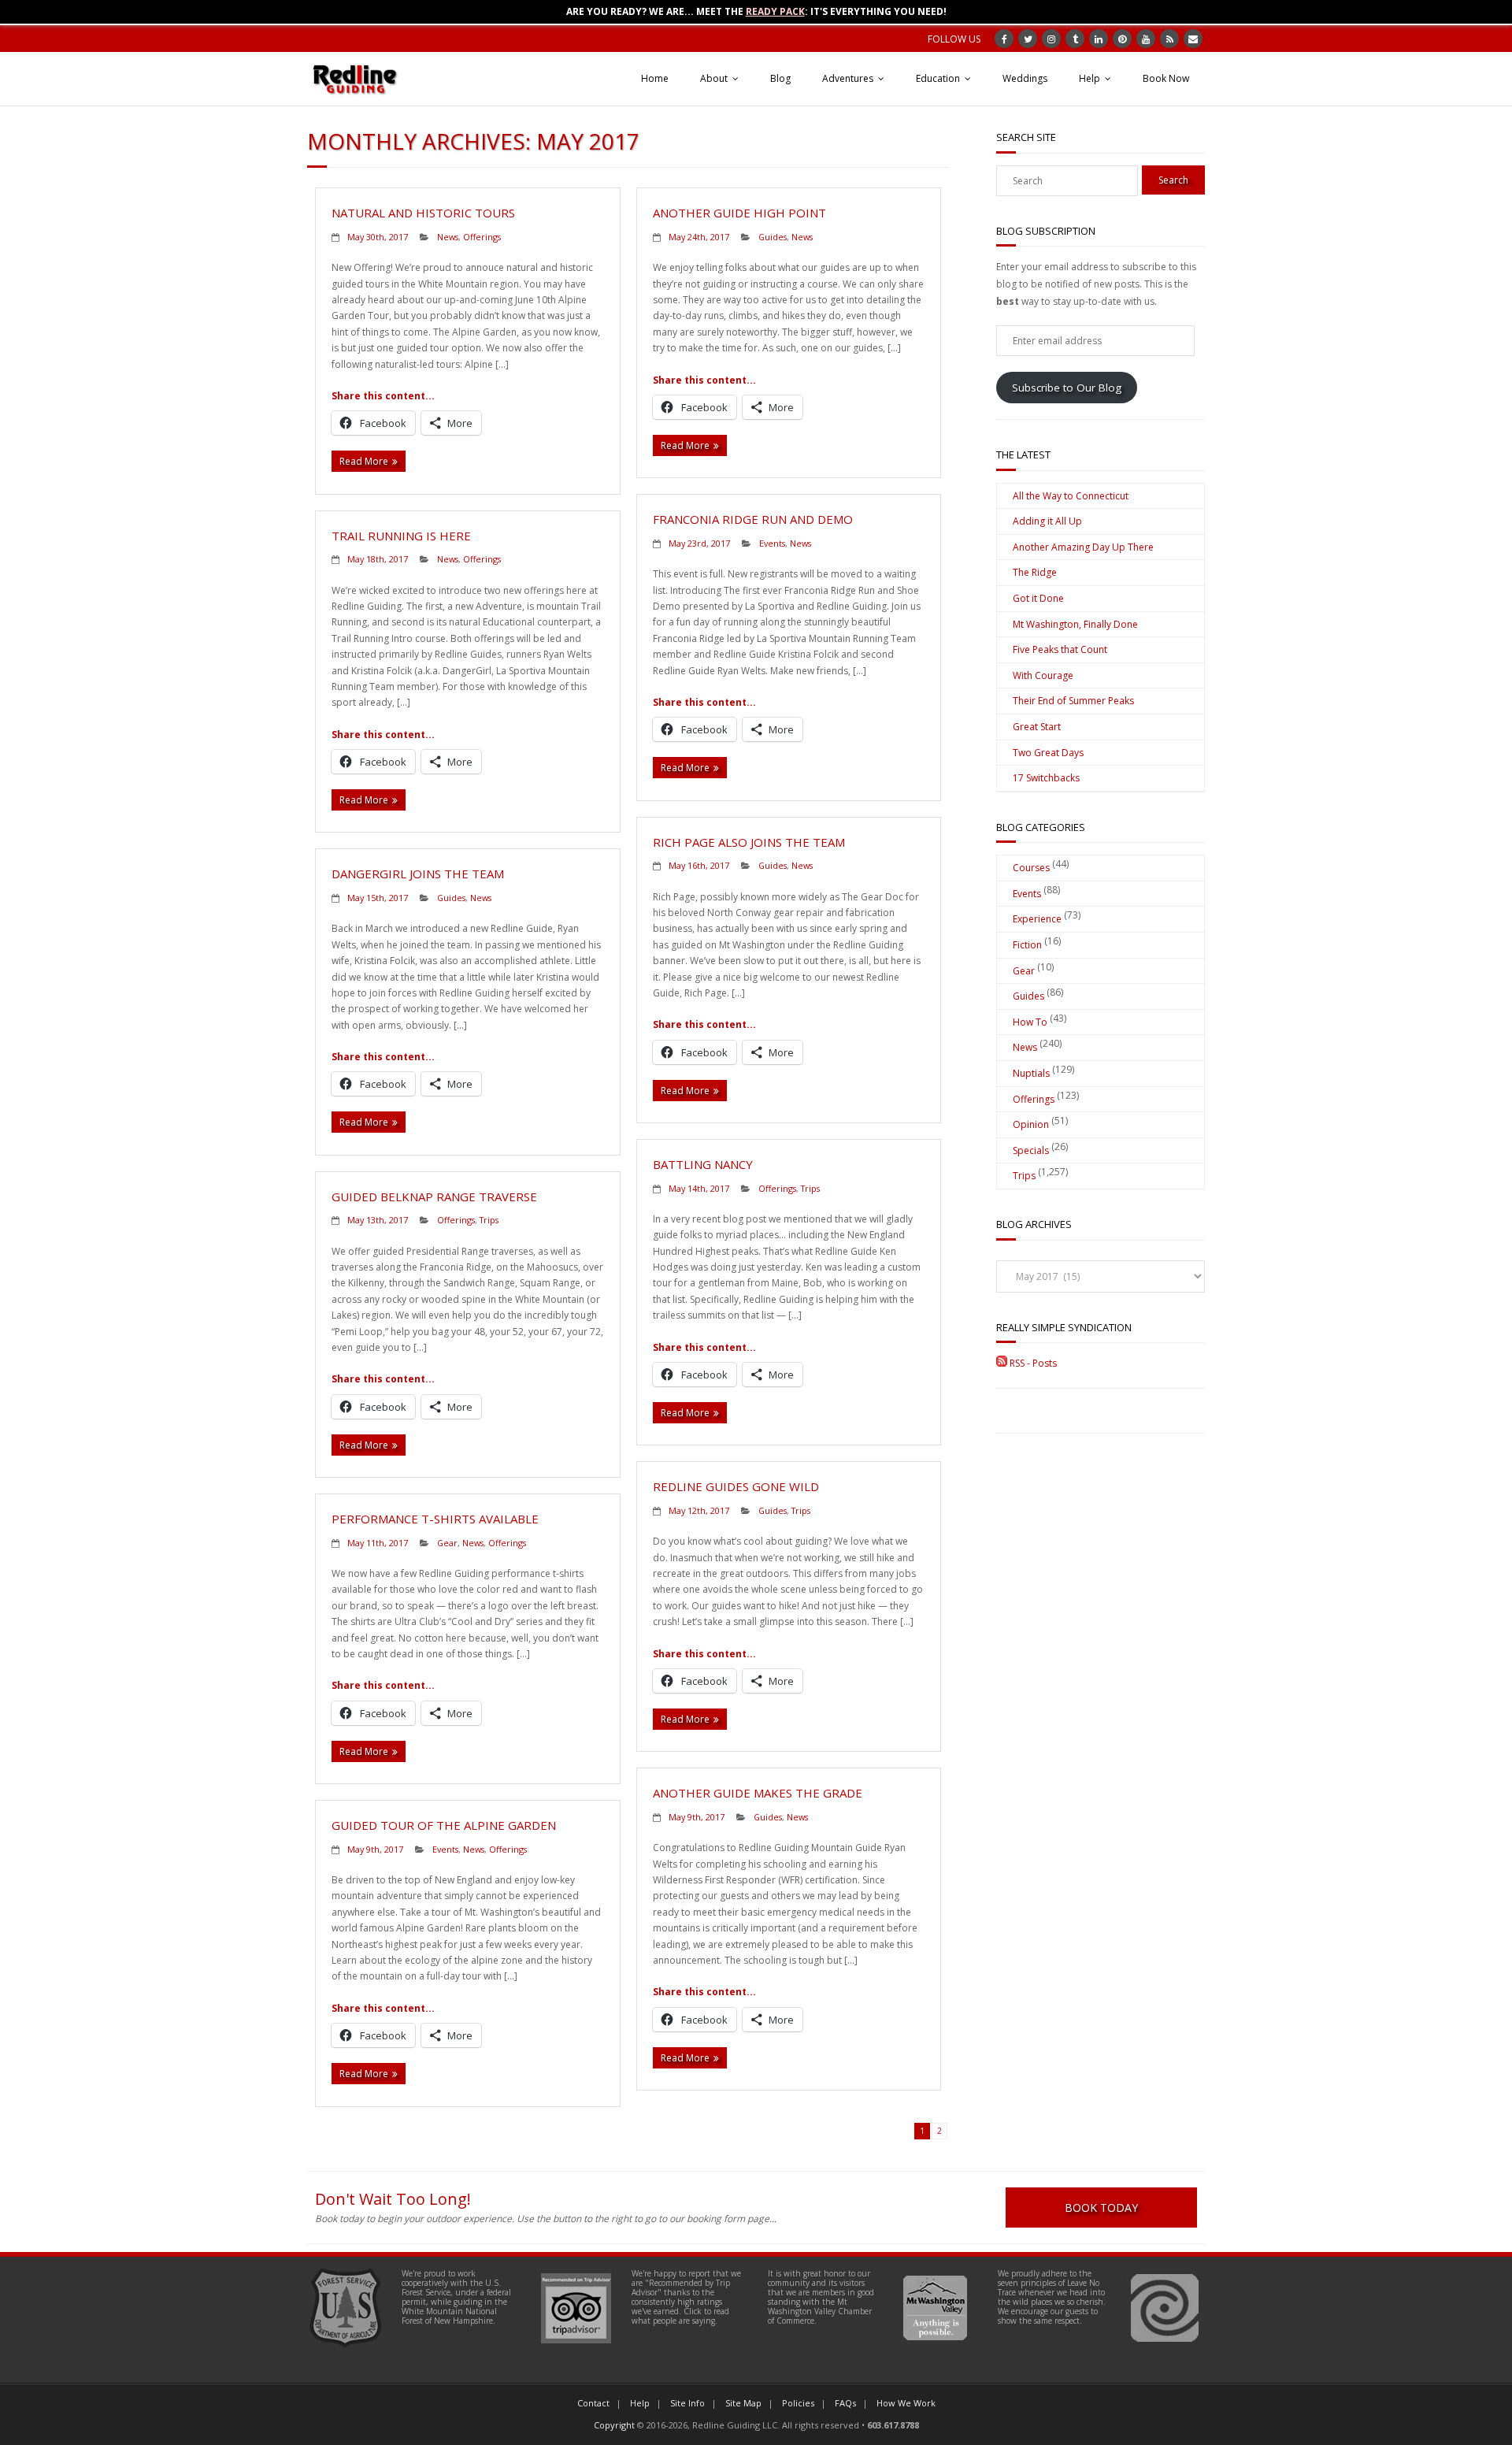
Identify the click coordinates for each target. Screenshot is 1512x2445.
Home (655, 78)
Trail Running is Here (401, 536)
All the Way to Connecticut (1071, 496)
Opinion (1031, 1124)
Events (772, 543)
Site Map (743, 2403)
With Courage (1043, 675)
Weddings (1025, 78)
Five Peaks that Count (1060, 649)
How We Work (906, 2403)
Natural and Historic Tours (423, 213)
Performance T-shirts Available (435, 1519)
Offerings (482, 237)
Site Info (687, 2403)
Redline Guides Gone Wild (736, 1486)
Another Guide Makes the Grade (758, 1793)
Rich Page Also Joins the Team (749, 842)
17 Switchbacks (1046, 778)
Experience (1037, 919)
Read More (364, 461)
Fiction (1027, 945)
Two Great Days (1048, 753)
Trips (810, 1188)
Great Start (1037, 727)
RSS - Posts (1032, 1363)
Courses (1031, 868)
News (448, 237)
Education (938, 78)
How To (1030, 1022)
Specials (1031, 1150)
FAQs (845, 2403)
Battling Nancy (703, 1164)
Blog (780, 78)
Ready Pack (775, 11)
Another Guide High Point (739, 213)
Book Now (1166, 78)
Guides (773, 237)
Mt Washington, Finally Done (1075, 624)
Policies (798, 2403)
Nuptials (1031, 1073)
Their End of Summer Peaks (1073, 701)
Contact (593, 2403)
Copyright (614, 2425)
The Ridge (1035, 572)
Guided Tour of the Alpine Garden (444, 1825)
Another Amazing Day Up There (1083, 547)
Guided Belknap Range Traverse (434, 1197)
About (714, 78)
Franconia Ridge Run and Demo (753, 519)
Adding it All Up (1047, 521)
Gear (447, 1543)
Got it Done (1038, 598)
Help (1090, 78)
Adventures (848, 78)
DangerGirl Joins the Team (418, 874)
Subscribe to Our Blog (1067, 388)
